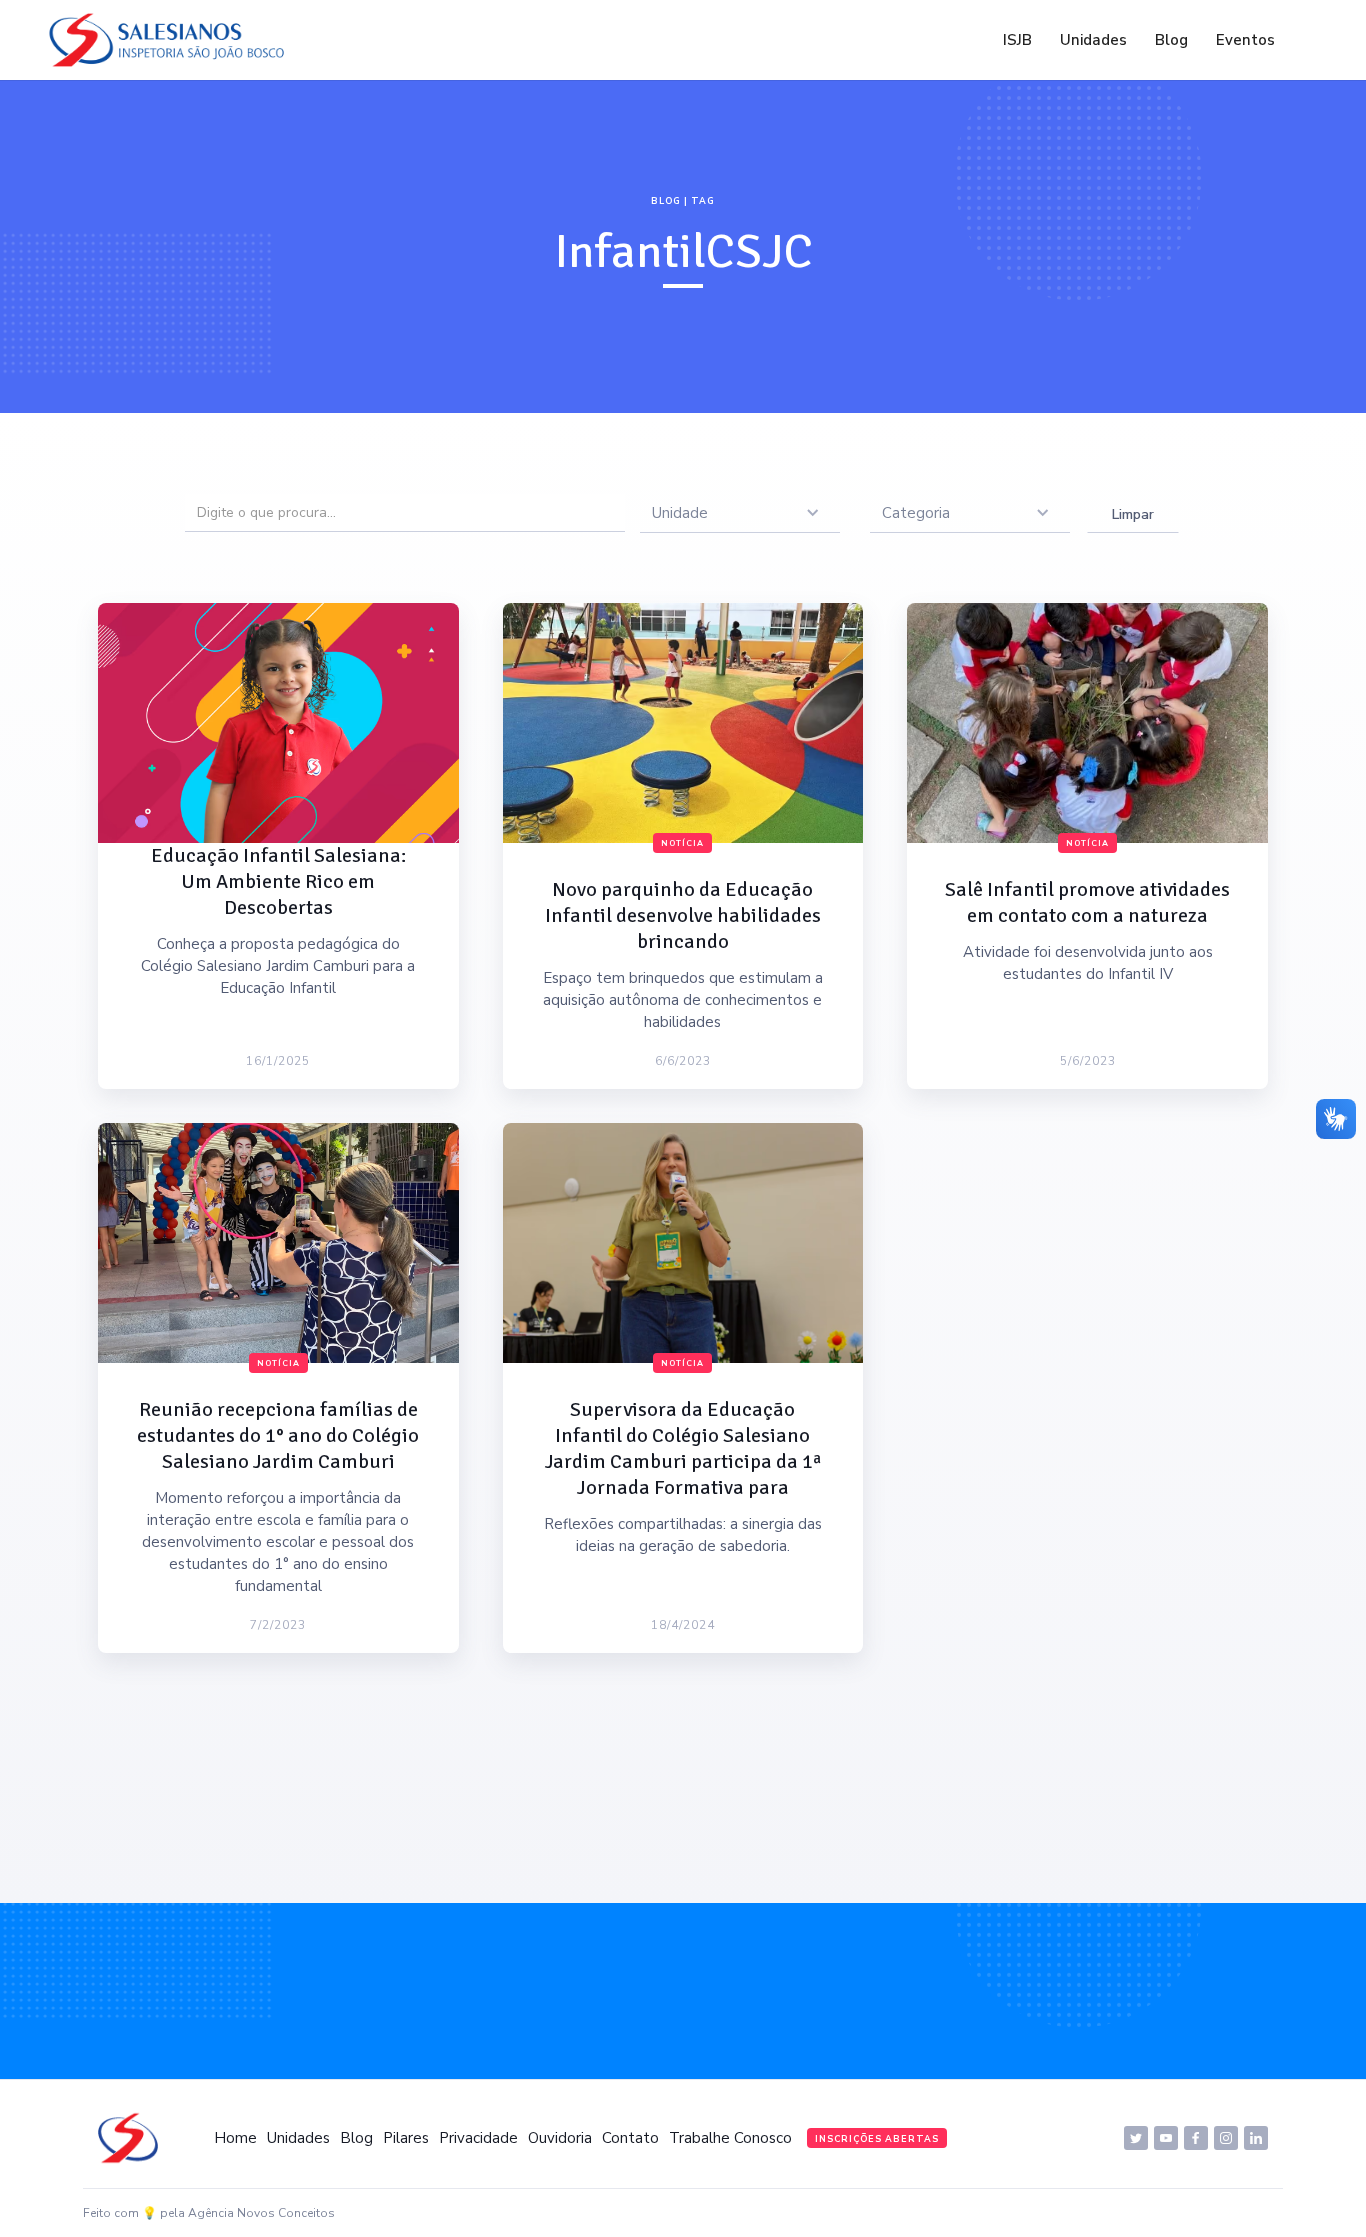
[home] (172, 40)
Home (235, 2138)
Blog (1171, 40)
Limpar (1133, 514)
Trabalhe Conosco (730, 2138)
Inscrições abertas (877, 2139)
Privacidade (478, 2138)
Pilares (406, 2138)
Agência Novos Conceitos (261, 2213)
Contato (630, 2138)
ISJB (1017, 40)
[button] (740, 513)
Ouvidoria (560, 2138)
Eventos (1245, 40)
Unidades (1093, 40)
